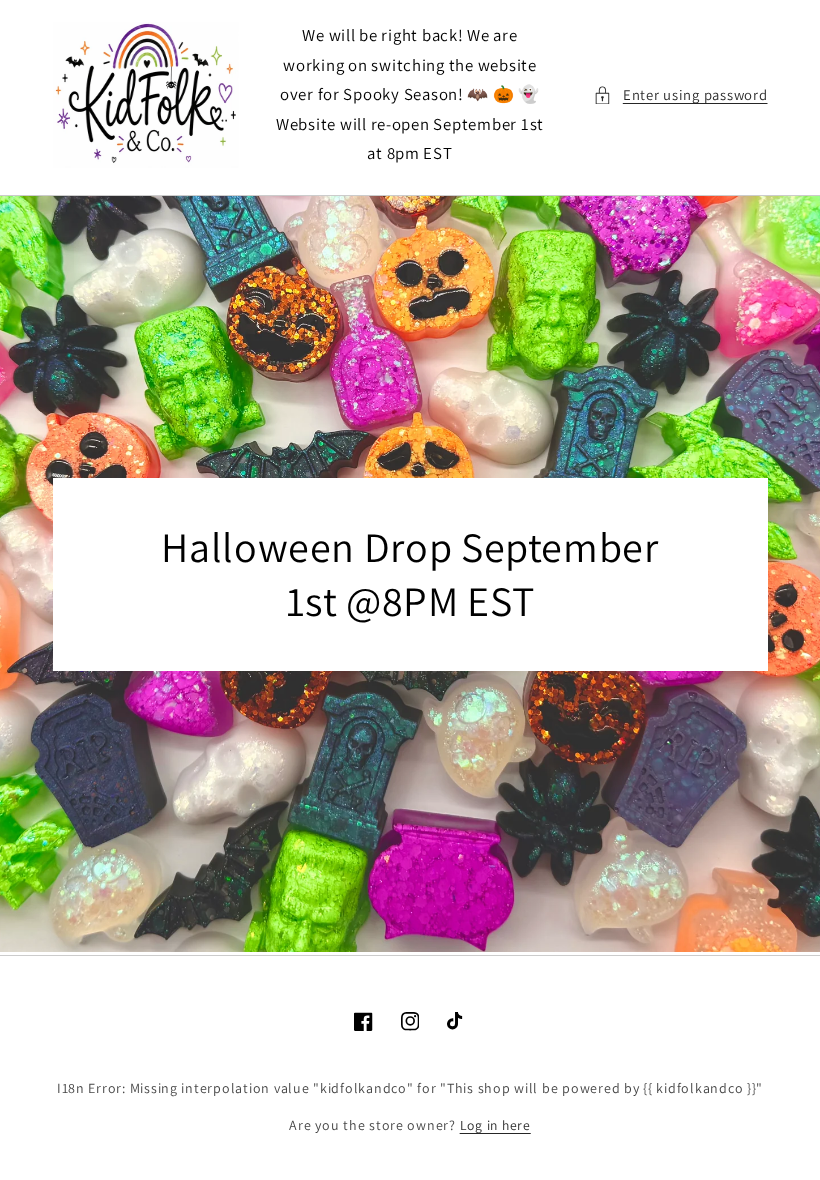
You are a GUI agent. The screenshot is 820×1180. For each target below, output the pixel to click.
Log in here (495, 1125)
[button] (680, 95)
